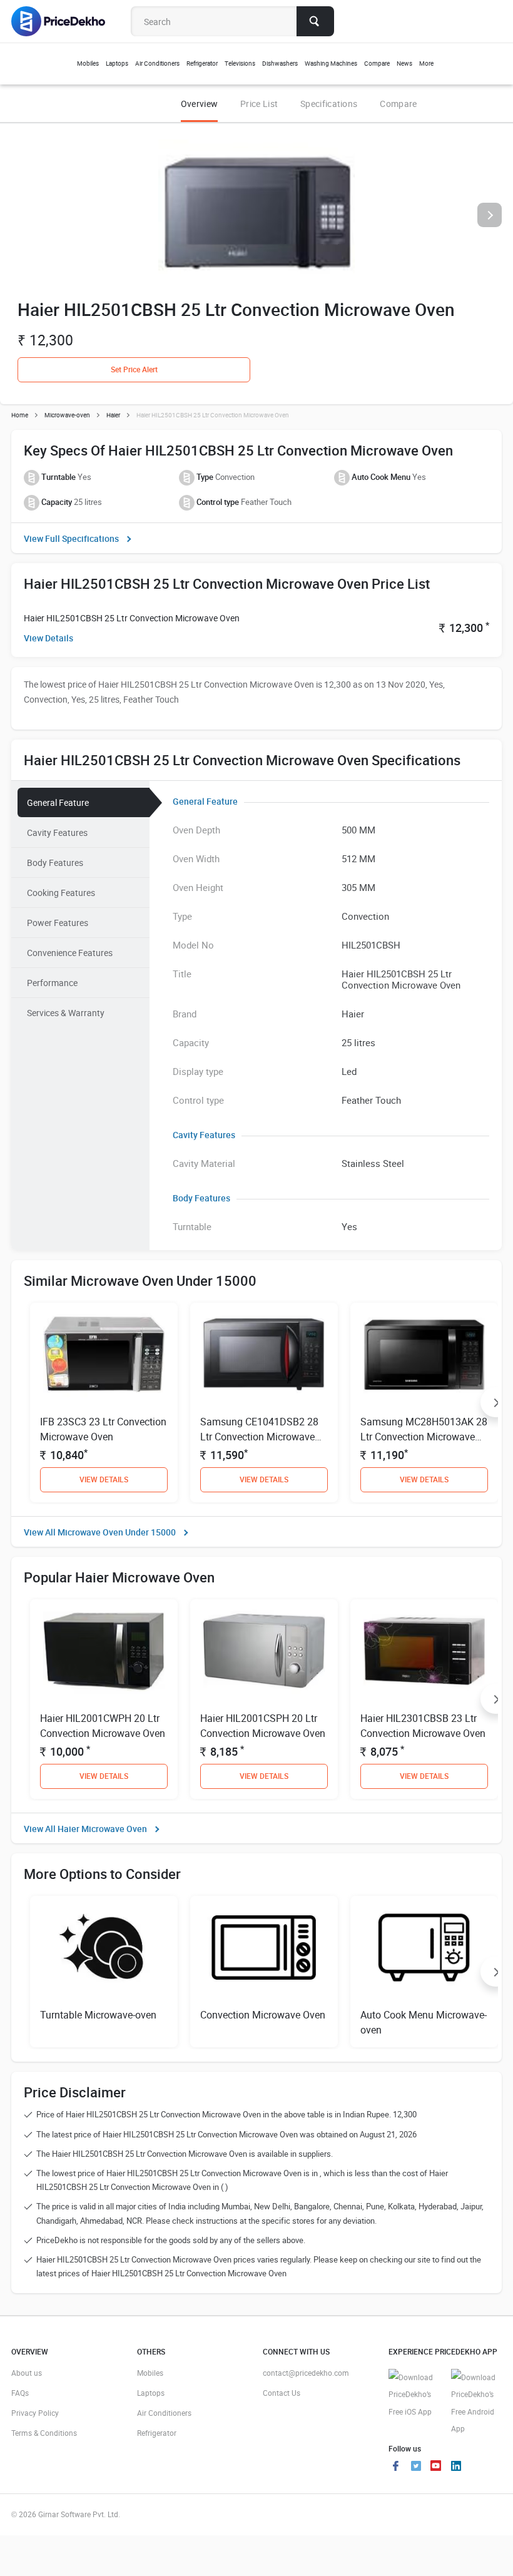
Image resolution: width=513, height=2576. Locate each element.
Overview (199, 104)
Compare (398, 104)
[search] (315, 21)
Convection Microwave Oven (263, 2015)
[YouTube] (436, 2467)
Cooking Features (61, 893)
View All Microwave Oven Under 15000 (100, 1532)
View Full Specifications (71, 538)
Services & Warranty (66, 1013)
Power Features (58, 923)
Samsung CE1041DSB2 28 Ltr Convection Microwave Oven (259, 1437)
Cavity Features (57, 832)
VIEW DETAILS (104, 1479)
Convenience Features (70, 953)
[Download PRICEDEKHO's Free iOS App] (414, 2395)
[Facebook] (396, 2467)
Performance (52, 983)
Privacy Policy (35, 2413)
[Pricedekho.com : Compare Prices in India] (67, 21)
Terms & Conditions (44, 2433)
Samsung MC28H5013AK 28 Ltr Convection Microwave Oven (424, 1437)
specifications (329, 104)
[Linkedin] (456, 2467)
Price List (259, 104)
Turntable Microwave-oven (98, 2015)
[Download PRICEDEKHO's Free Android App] (476, 2403)
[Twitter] (416, 2467)
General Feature (58, 802)
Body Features (55, 863)
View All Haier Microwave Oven (85, 1829)
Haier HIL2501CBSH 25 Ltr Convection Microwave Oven (132, 618)
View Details (48, 638)
